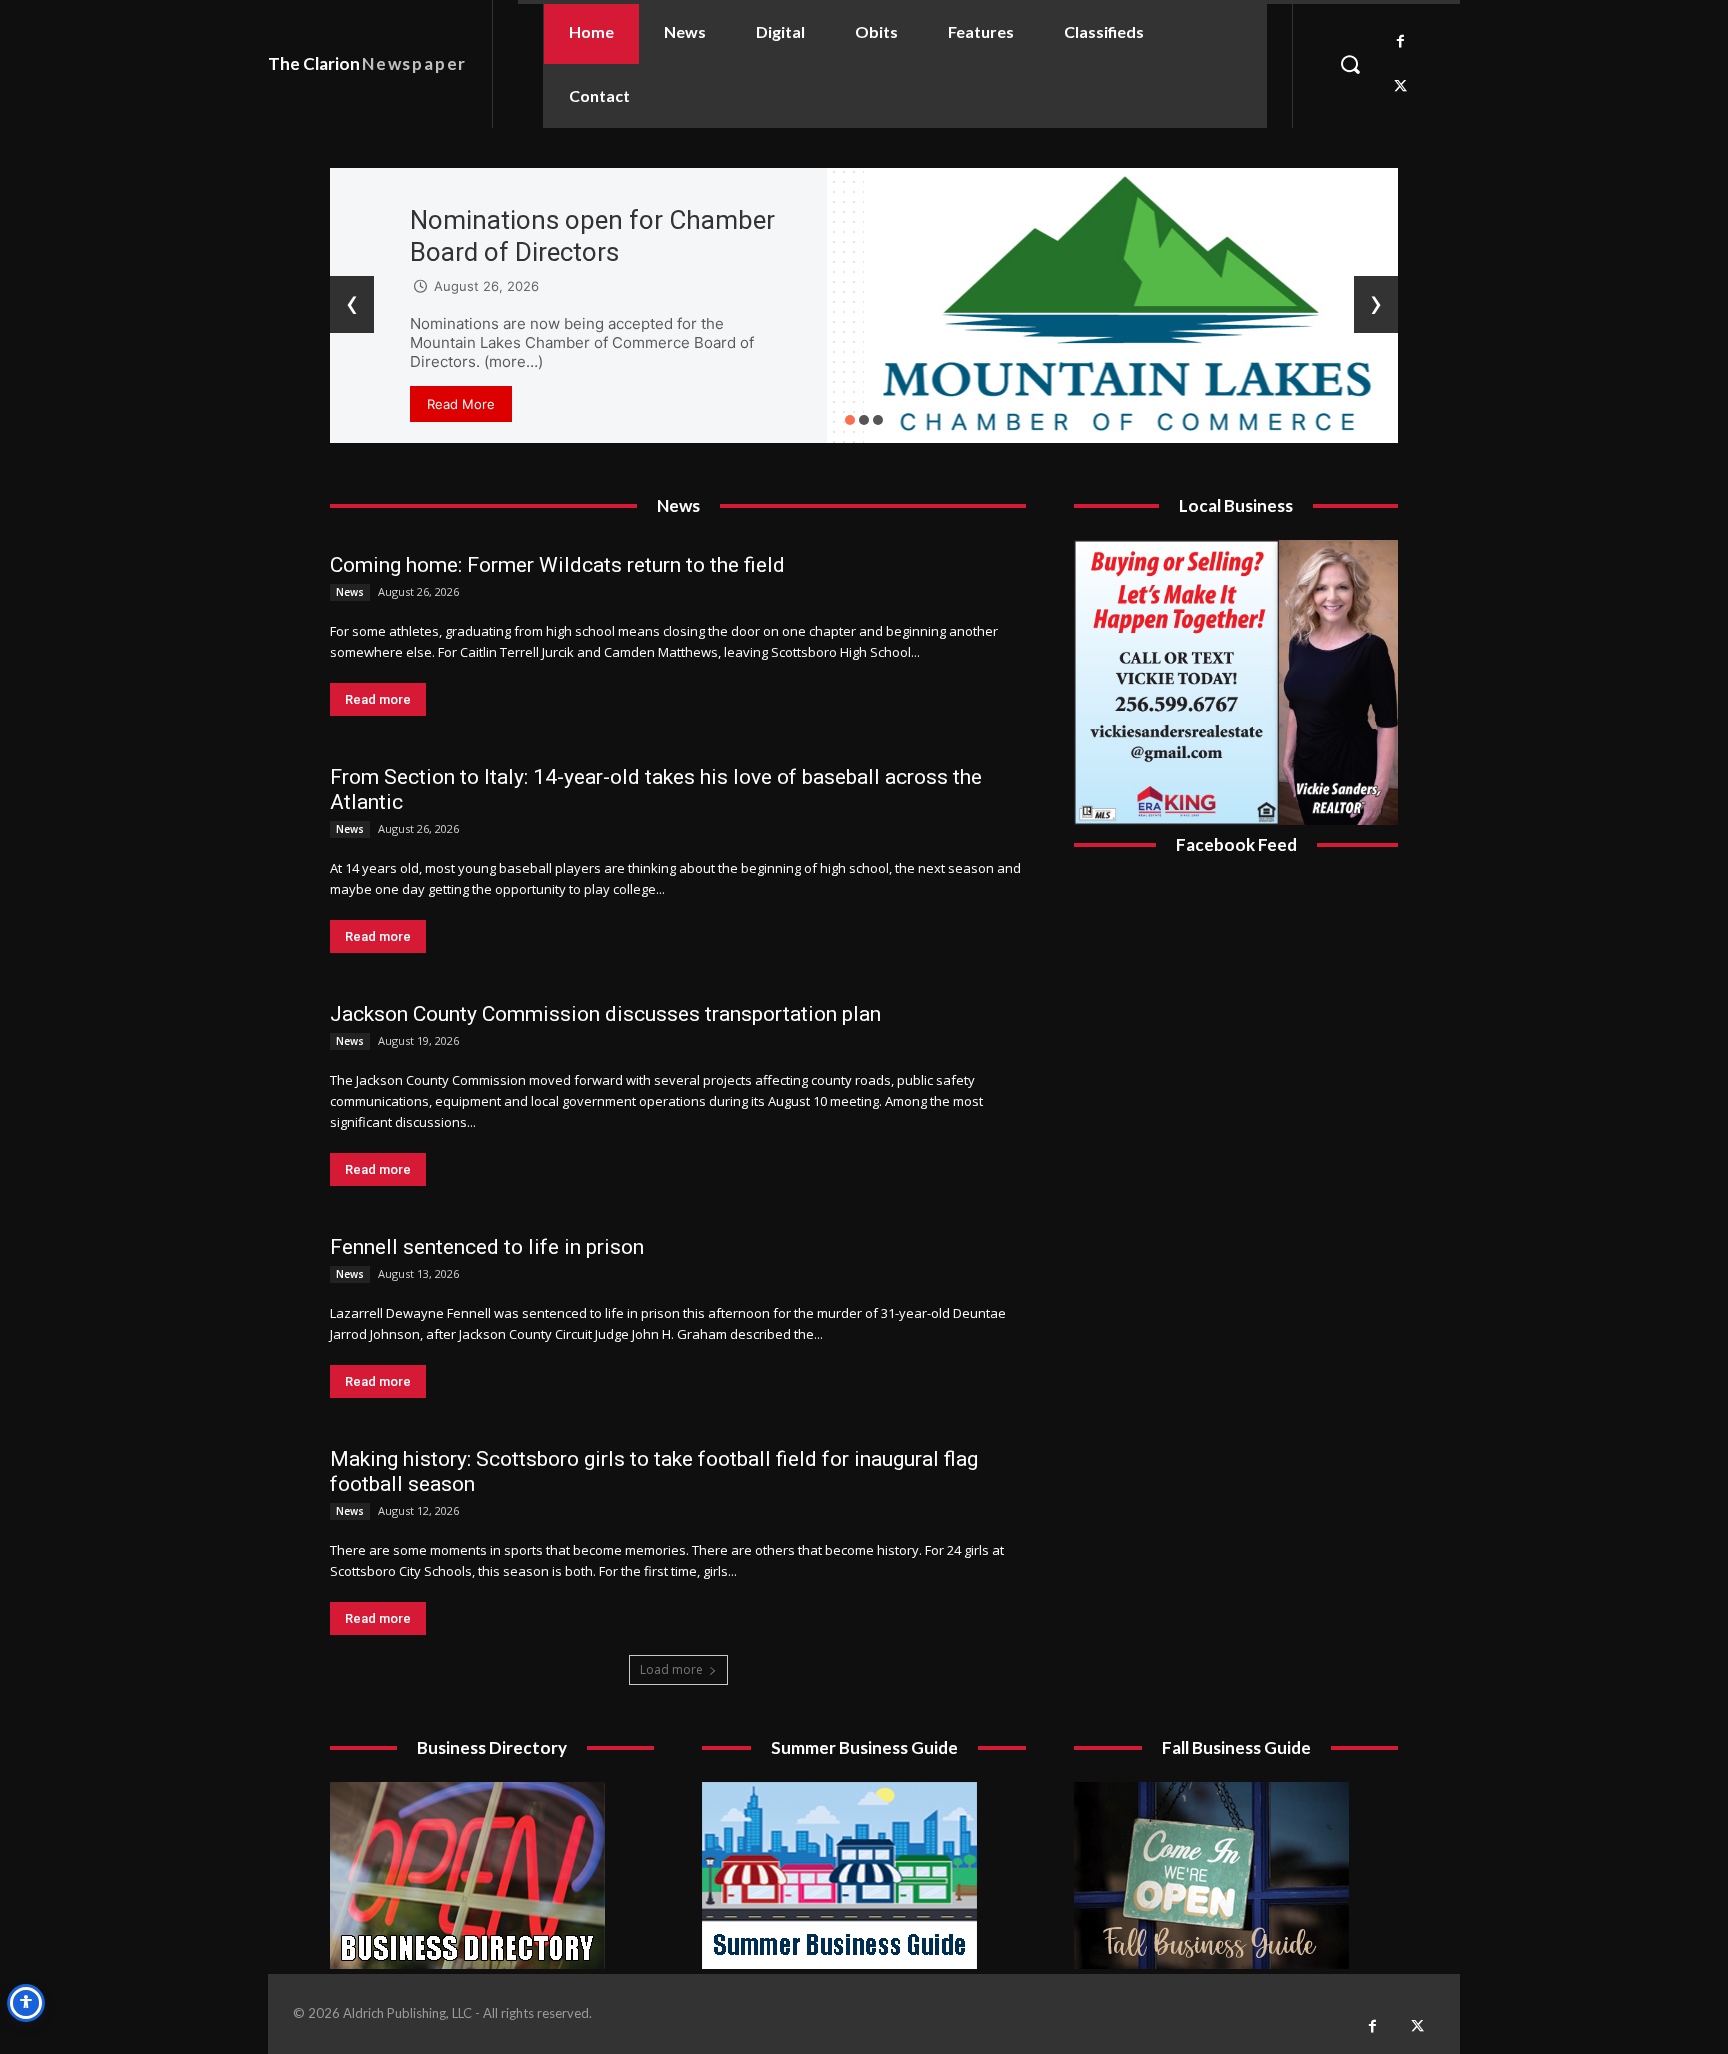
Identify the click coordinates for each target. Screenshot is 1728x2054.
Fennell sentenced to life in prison (487, 1247)
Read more (378, 699)
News (350, 592)
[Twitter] (1400, 86)
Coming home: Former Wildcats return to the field (557, 565)
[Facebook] (1400, 41)
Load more (671, 1669)
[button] (1350, 64)
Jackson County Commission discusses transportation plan (605, 1014)
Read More (461, 404)
